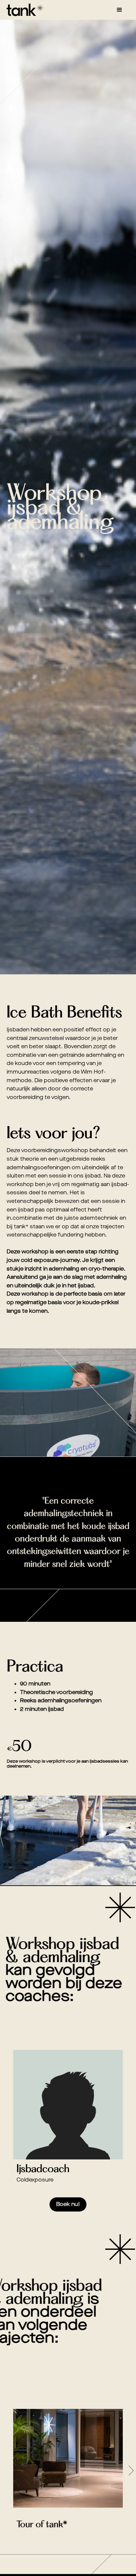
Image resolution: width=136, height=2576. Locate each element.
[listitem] (68, 2136)
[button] (119, 10)
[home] (23, 10)
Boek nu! (68, 2204)
